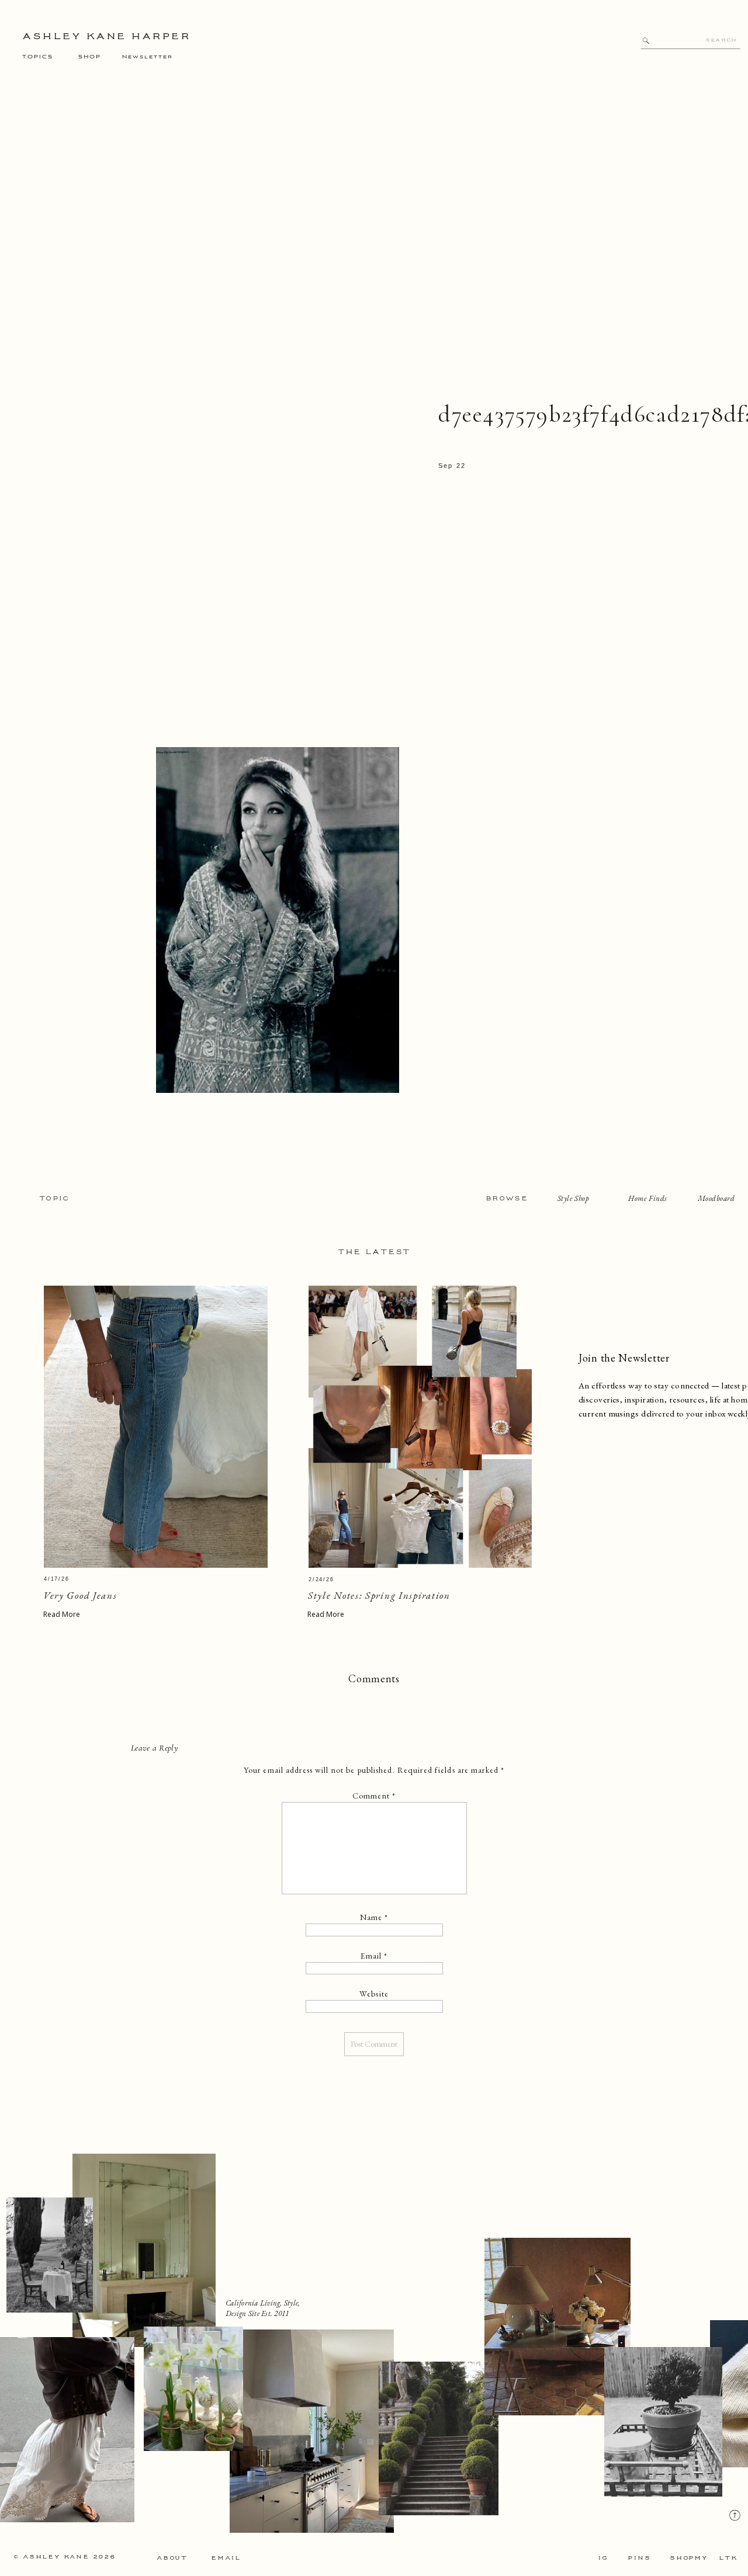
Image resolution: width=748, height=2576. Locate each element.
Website (374, 1994)
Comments (374, 1678)
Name (374, 1917)
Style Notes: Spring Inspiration (379, 1595)
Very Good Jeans (80, 1595)
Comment (374, 1796)
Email (374, 1956)
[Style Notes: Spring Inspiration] (420, 1427)
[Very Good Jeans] (156, 1427)
